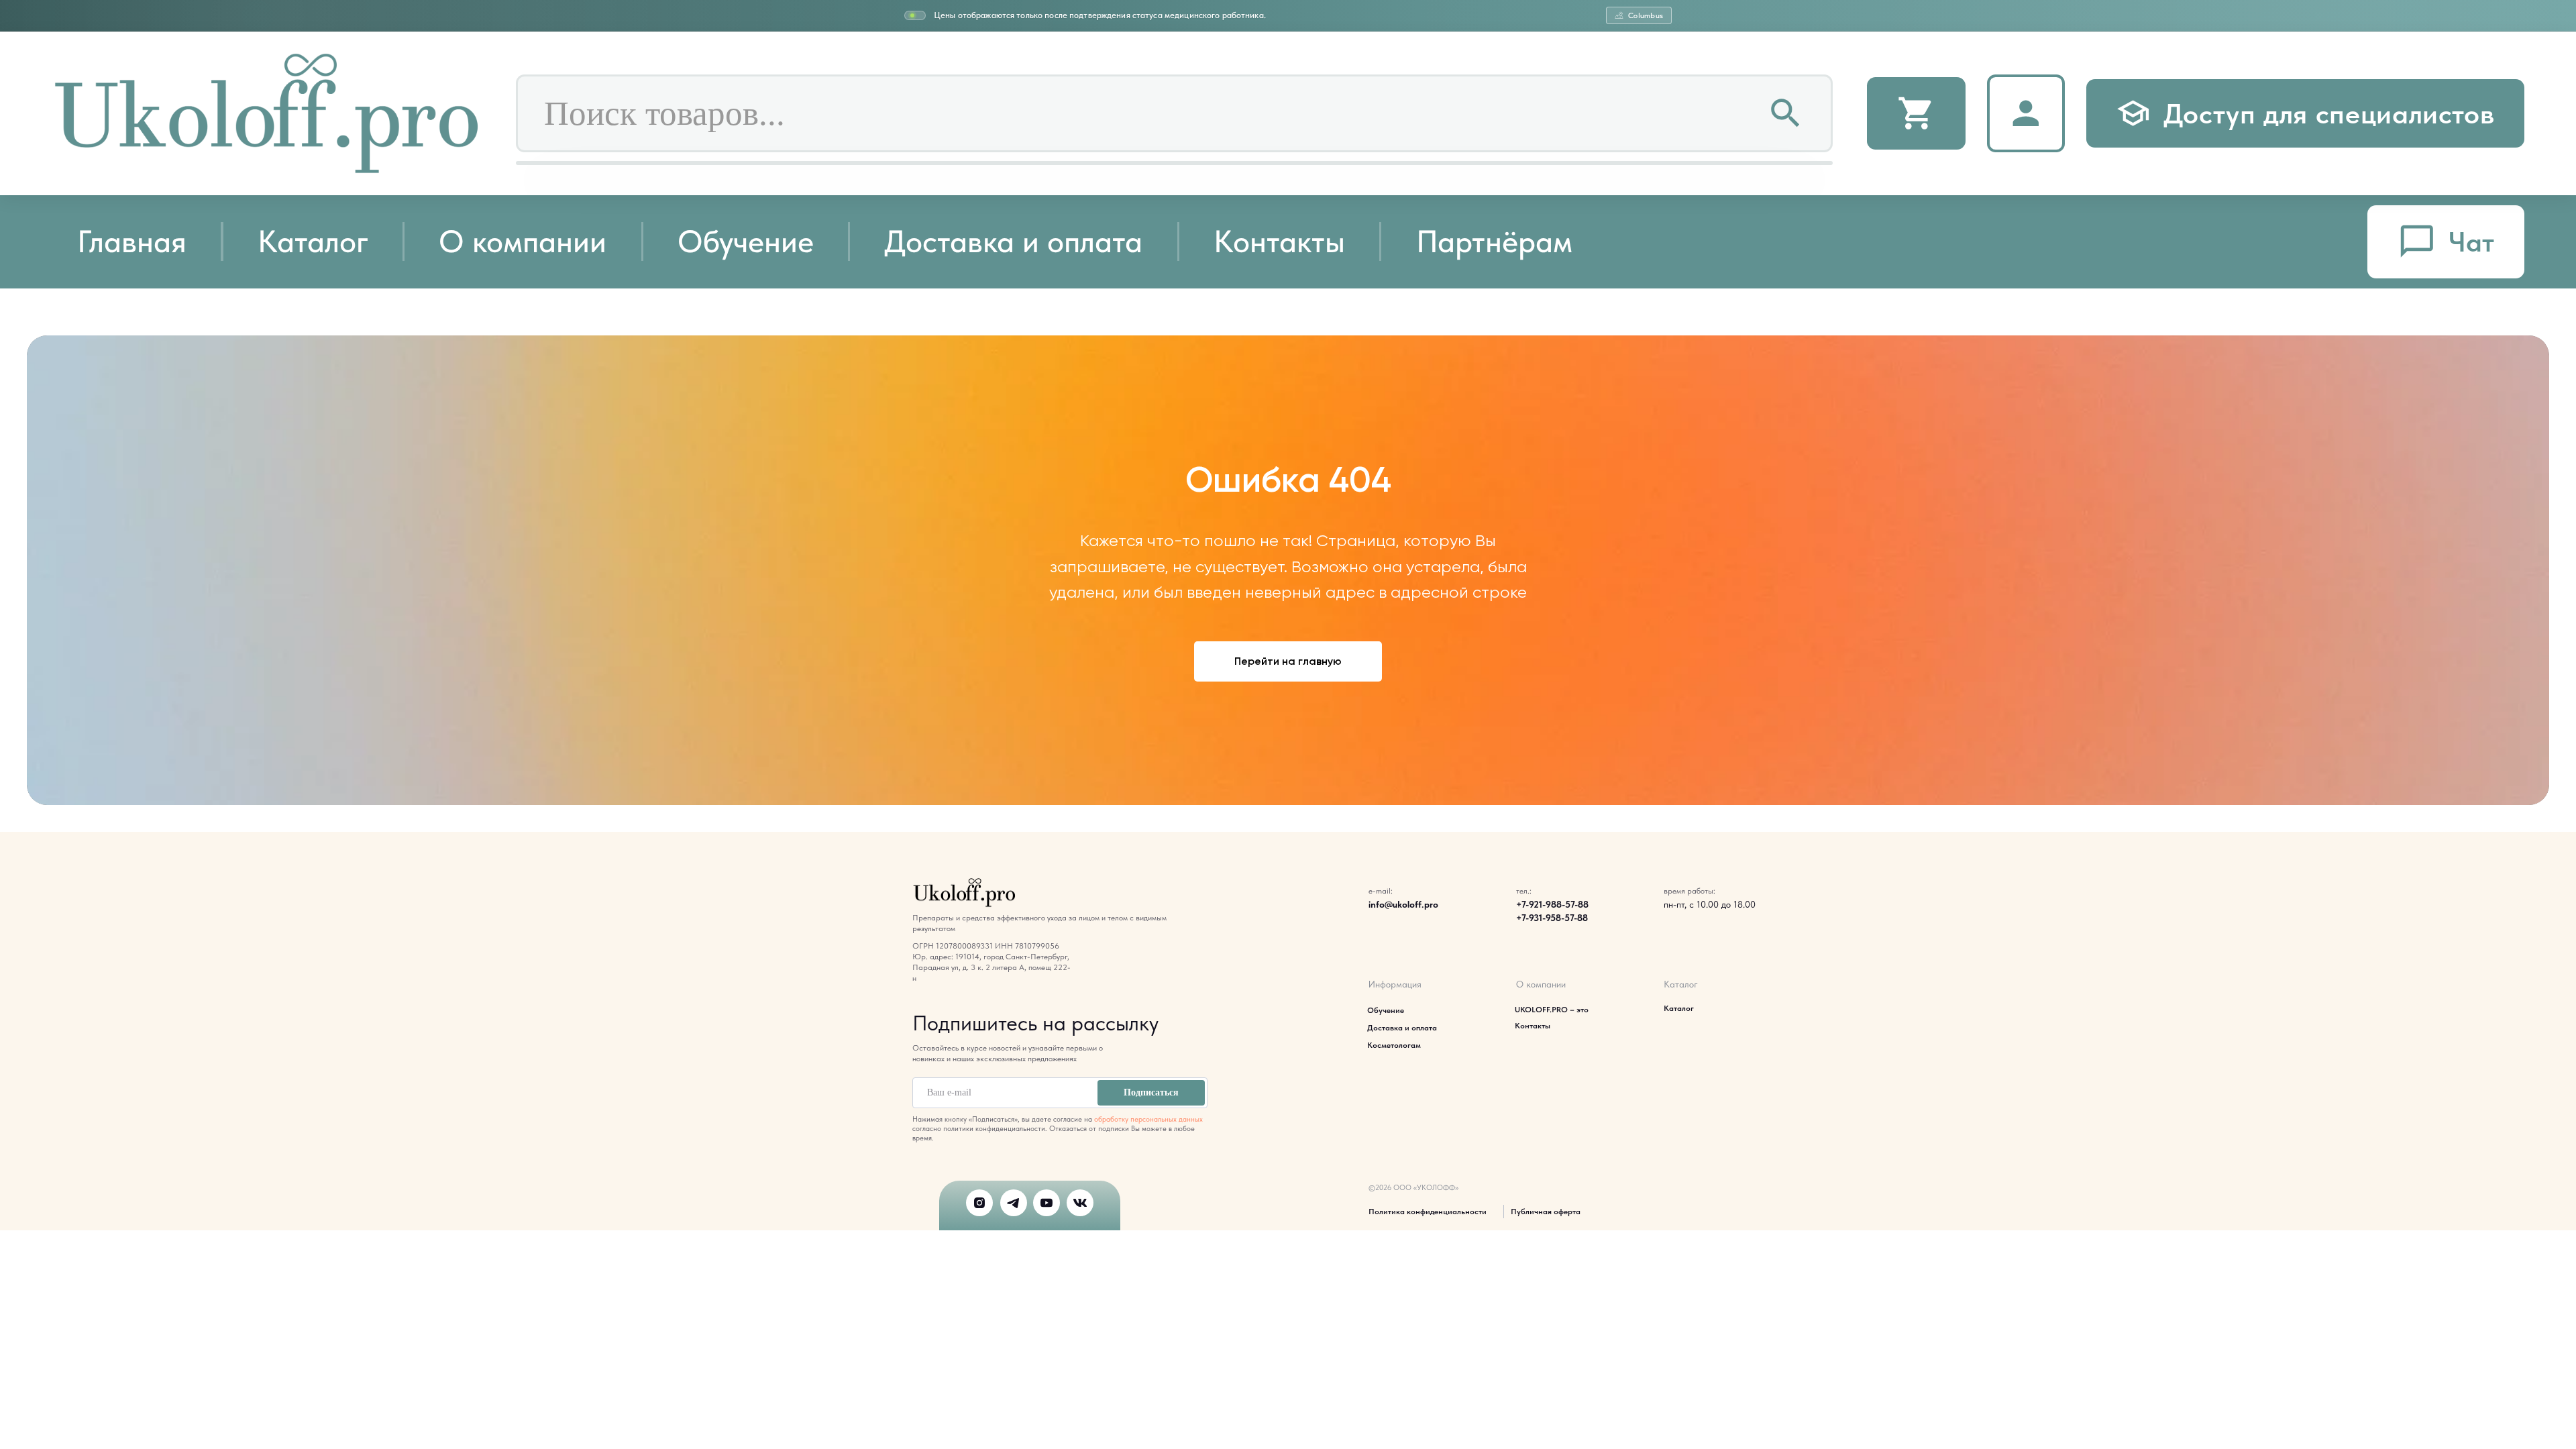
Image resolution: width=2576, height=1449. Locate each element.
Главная (132, 241)
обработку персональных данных (1148, 1119)
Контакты (1279, 241)
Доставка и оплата (1013, 241)
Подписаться (1151, 1092)
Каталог (313, 241)
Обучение (746, 241)
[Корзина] (1916, 114)
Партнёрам (1494, 241)
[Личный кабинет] (2026, 113)
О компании (523, 241)
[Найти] (1786, 114)
